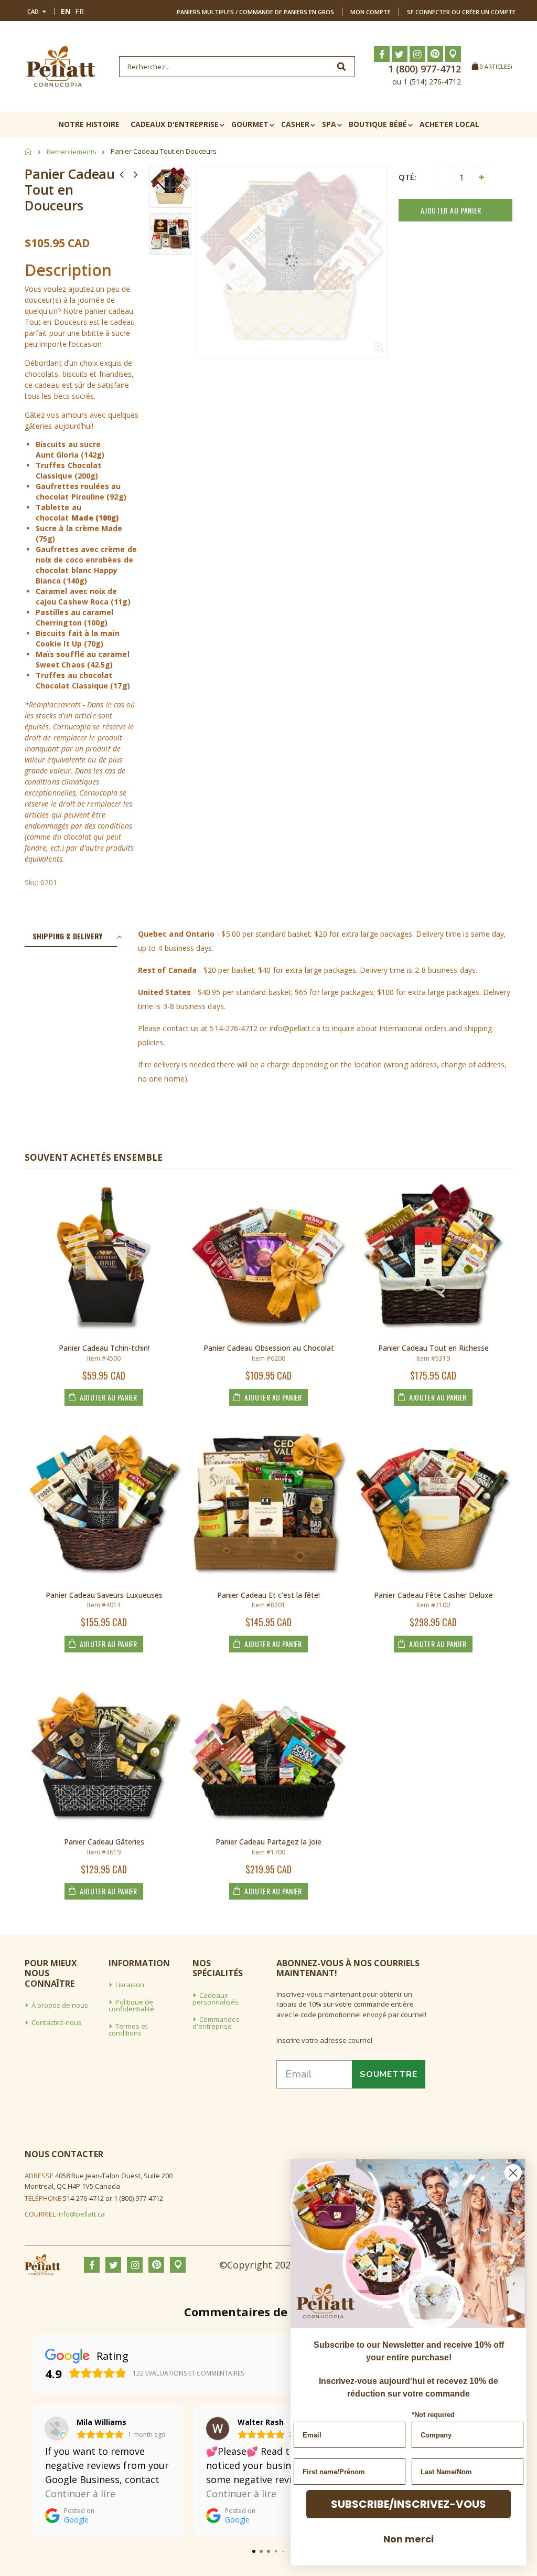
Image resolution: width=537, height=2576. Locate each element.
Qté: (407, 177)
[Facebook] (382, 54)
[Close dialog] (513, 2173)
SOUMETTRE (389, 2074)
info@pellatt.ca (81, 2214)
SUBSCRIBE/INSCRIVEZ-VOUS (409, 2504)
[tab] (71, 937)
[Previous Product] (122, 174)
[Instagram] (417, 54)
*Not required (433, 2415)
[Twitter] (400, 54)
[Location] (453, 54)
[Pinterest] (435, 54)
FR (79, 11)
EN (66, 11)
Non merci (409, 2539)
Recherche (342, 67)
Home (29, 151)
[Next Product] (136, 174)
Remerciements (72, 152)
